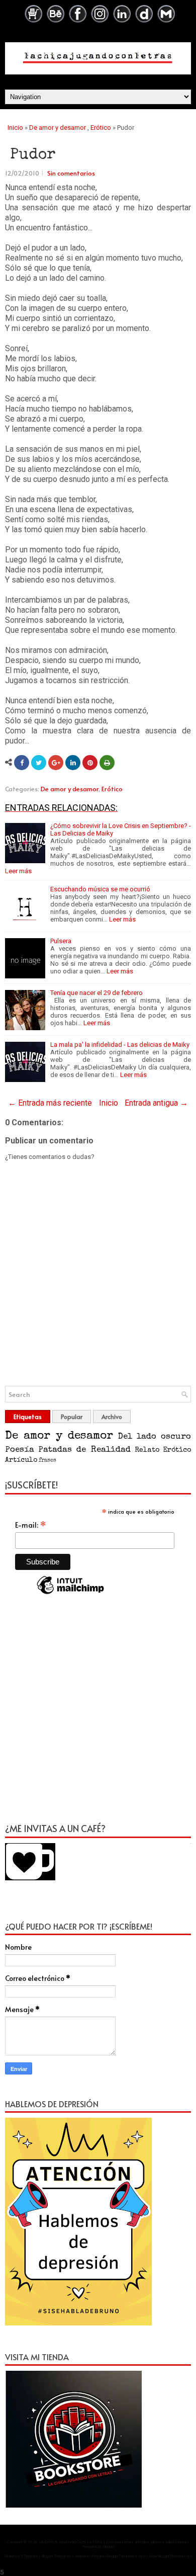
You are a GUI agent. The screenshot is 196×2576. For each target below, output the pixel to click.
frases (47, 1461)
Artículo (21, 1460)
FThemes (29, 2556)
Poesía (20, 1450)
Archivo (112, 1417)
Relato (147, 1450)
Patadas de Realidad (84, 1450)
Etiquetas (28, 1417)
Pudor (33, 155)
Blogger (109, 2547)
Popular (72, 1417)
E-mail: (31, 1525)
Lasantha (80, 2556)
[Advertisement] (98, 1713)
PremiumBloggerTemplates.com (118, 2556)
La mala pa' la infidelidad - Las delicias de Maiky (120, 1045)
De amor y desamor (58, 128)
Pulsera (61, 941)
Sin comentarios (71, 173)
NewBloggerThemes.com (170, 2556)
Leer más (18, 871)
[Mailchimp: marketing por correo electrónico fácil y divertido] (70, 1594)
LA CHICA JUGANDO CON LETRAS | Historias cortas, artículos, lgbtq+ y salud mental (113, 2542)
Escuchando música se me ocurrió (100, 889)
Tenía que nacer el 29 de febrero (96, 993)
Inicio (15, 128)
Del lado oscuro (155, 1437)
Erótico (101, 128)
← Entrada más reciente (50, 1103)
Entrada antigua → (156, 1103)
